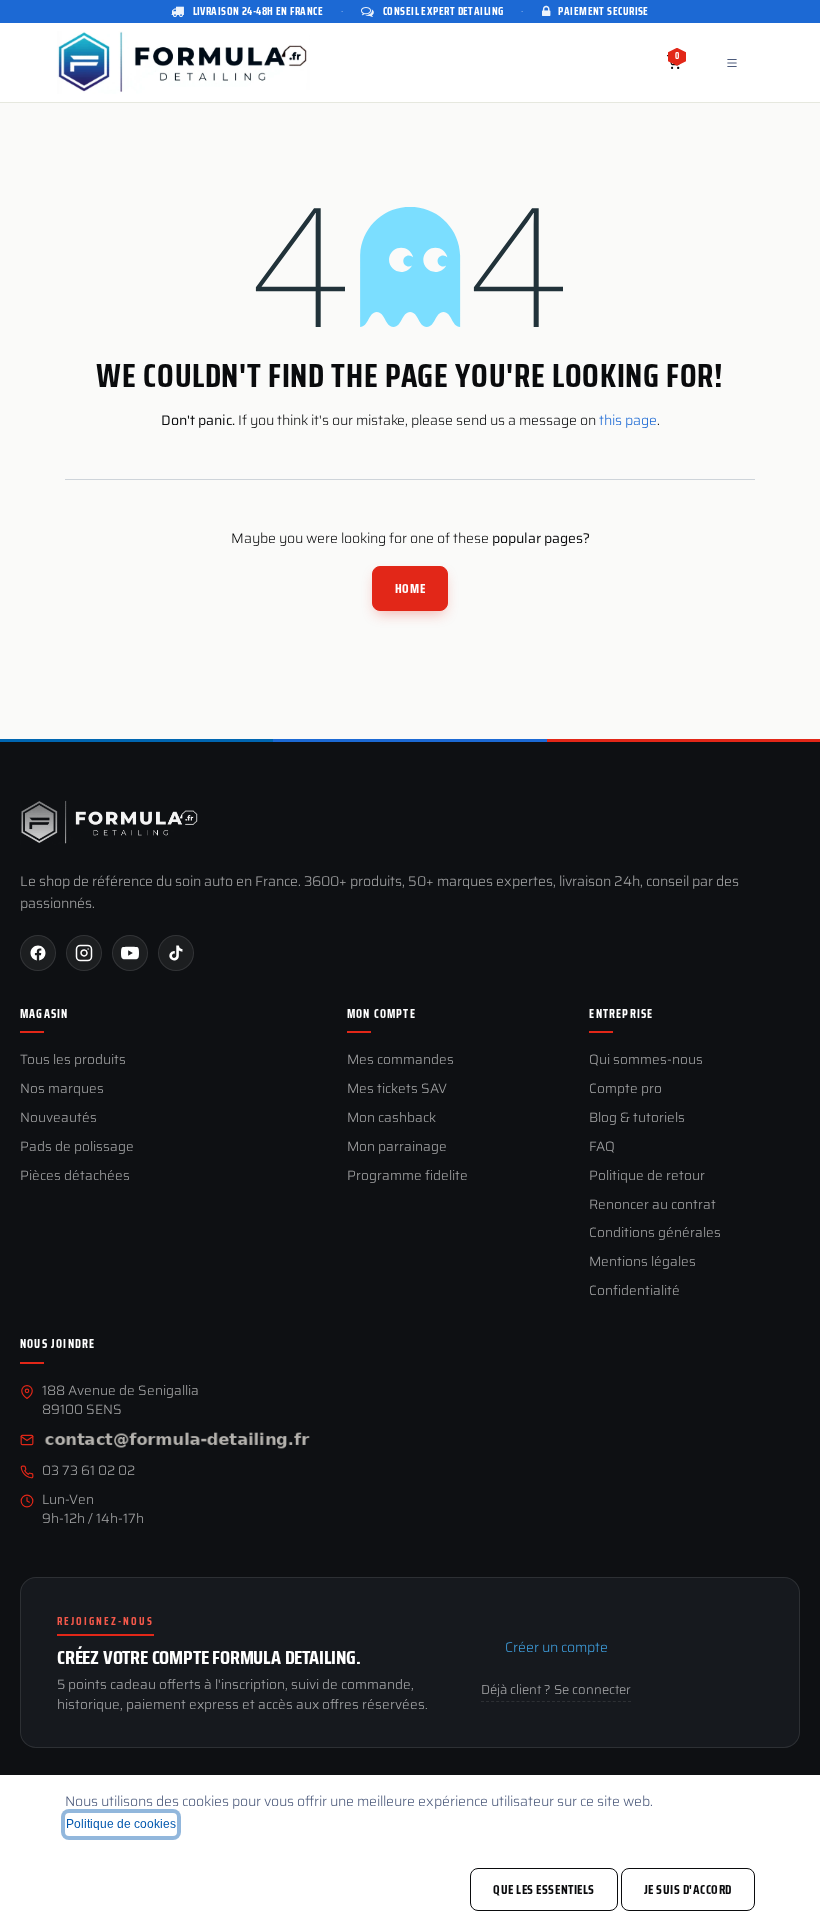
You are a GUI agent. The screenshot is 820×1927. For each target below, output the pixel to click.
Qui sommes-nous (646, 1060)
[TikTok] (176, 953)
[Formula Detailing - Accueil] (110, 822)
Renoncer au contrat (652, 1205)
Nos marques (62, 1089)
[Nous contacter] (177, 1441)
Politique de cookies (121, 1824)
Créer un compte (556, 1647)
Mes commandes (400, 1060)
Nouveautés (58, 1118)
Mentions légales (642, 1262)
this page (628, 420)
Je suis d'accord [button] (688, 1889)
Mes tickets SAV (397, 1089)
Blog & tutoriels (637, 1118)
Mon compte (381, 1014)
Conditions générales (655, 1233)
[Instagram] (84, 953)
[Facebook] (38, 953)
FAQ (602, 1147)
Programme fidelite (407, 1176)
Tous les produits (73, 1060)
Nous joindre (57, 1344)
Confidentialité (634, 1291)
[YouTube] (130, 953)
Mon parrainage (397, 1147)
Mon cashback (391, 1118)
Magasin (44, 1014)
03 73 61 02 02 (88, 1471)
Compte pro (625, 1089)
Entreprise (621, 1014)
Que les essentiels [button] (543, 1889)
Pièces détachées (75, 1176)
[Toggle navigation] (732, 62)
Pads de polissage (77, 1147)
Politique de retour (647, 1176)
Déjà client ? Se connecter (556, 1690)
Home (410, 588)
